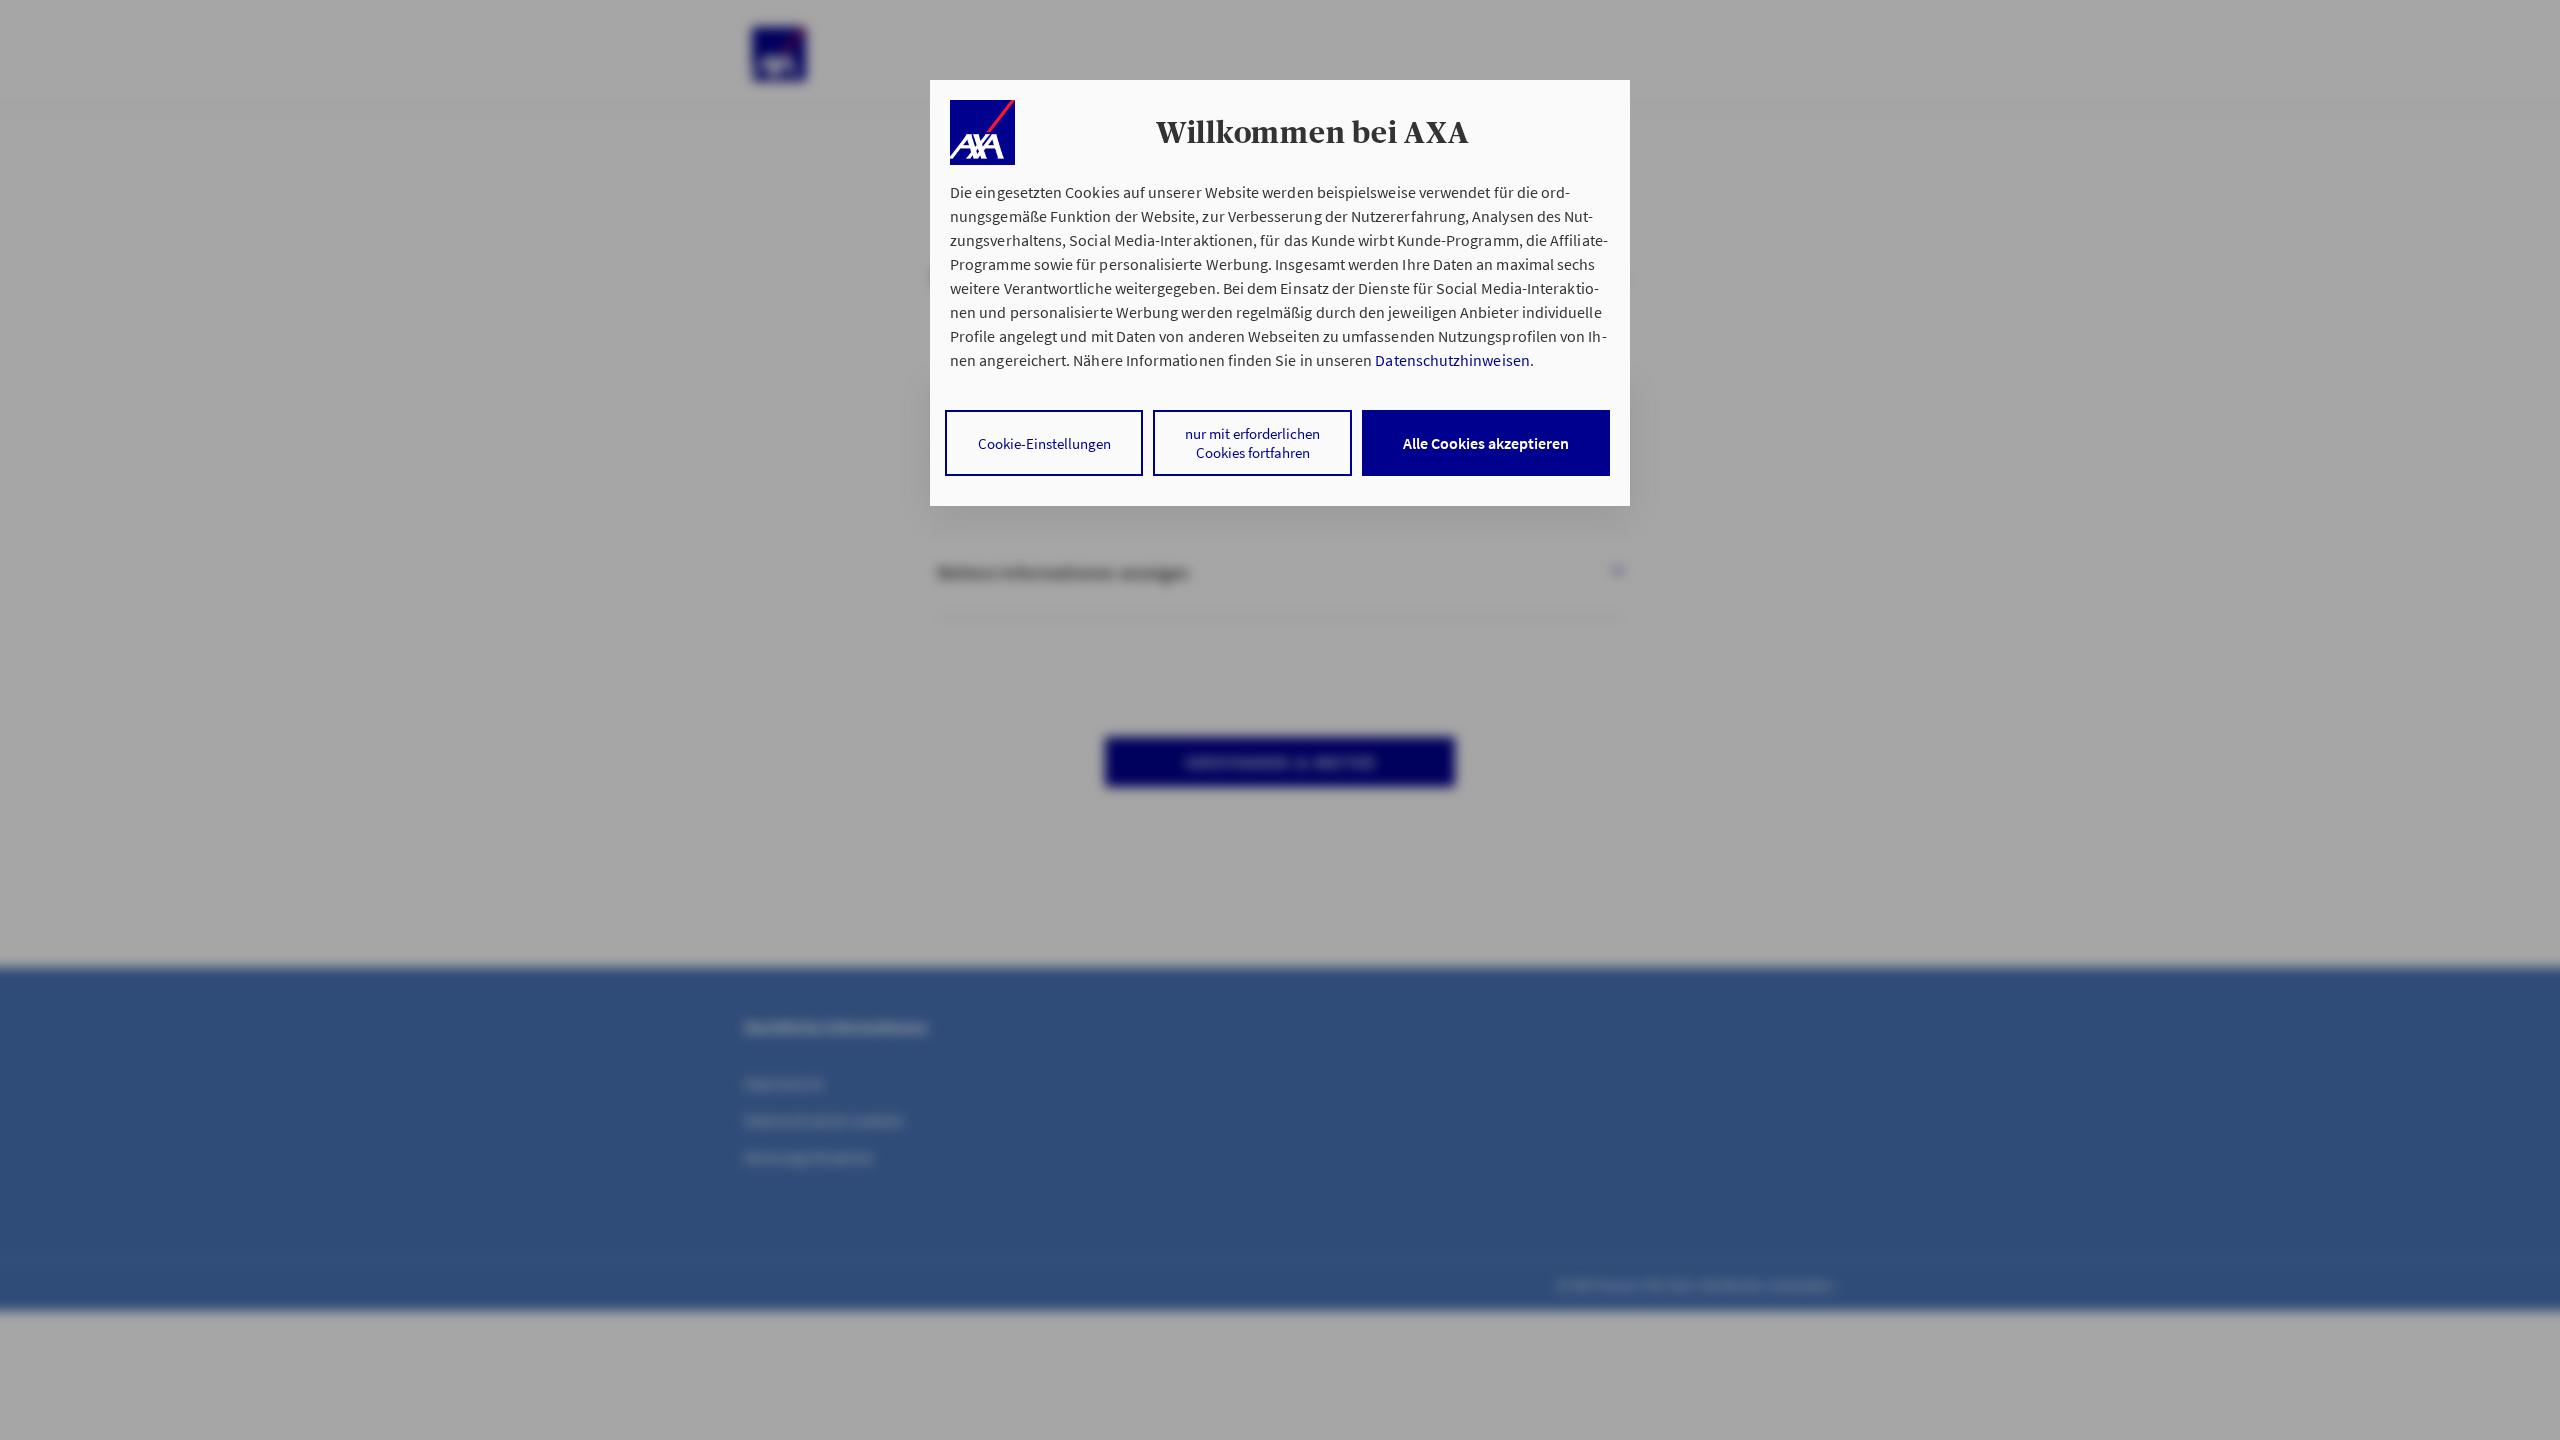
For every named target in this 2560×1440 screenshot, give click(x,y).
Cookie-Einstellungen (1044, 443)
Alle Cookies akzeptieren (1486, 443)
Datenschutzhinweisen (1452, 360)
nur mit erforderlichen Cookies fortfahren (1252, 443)
